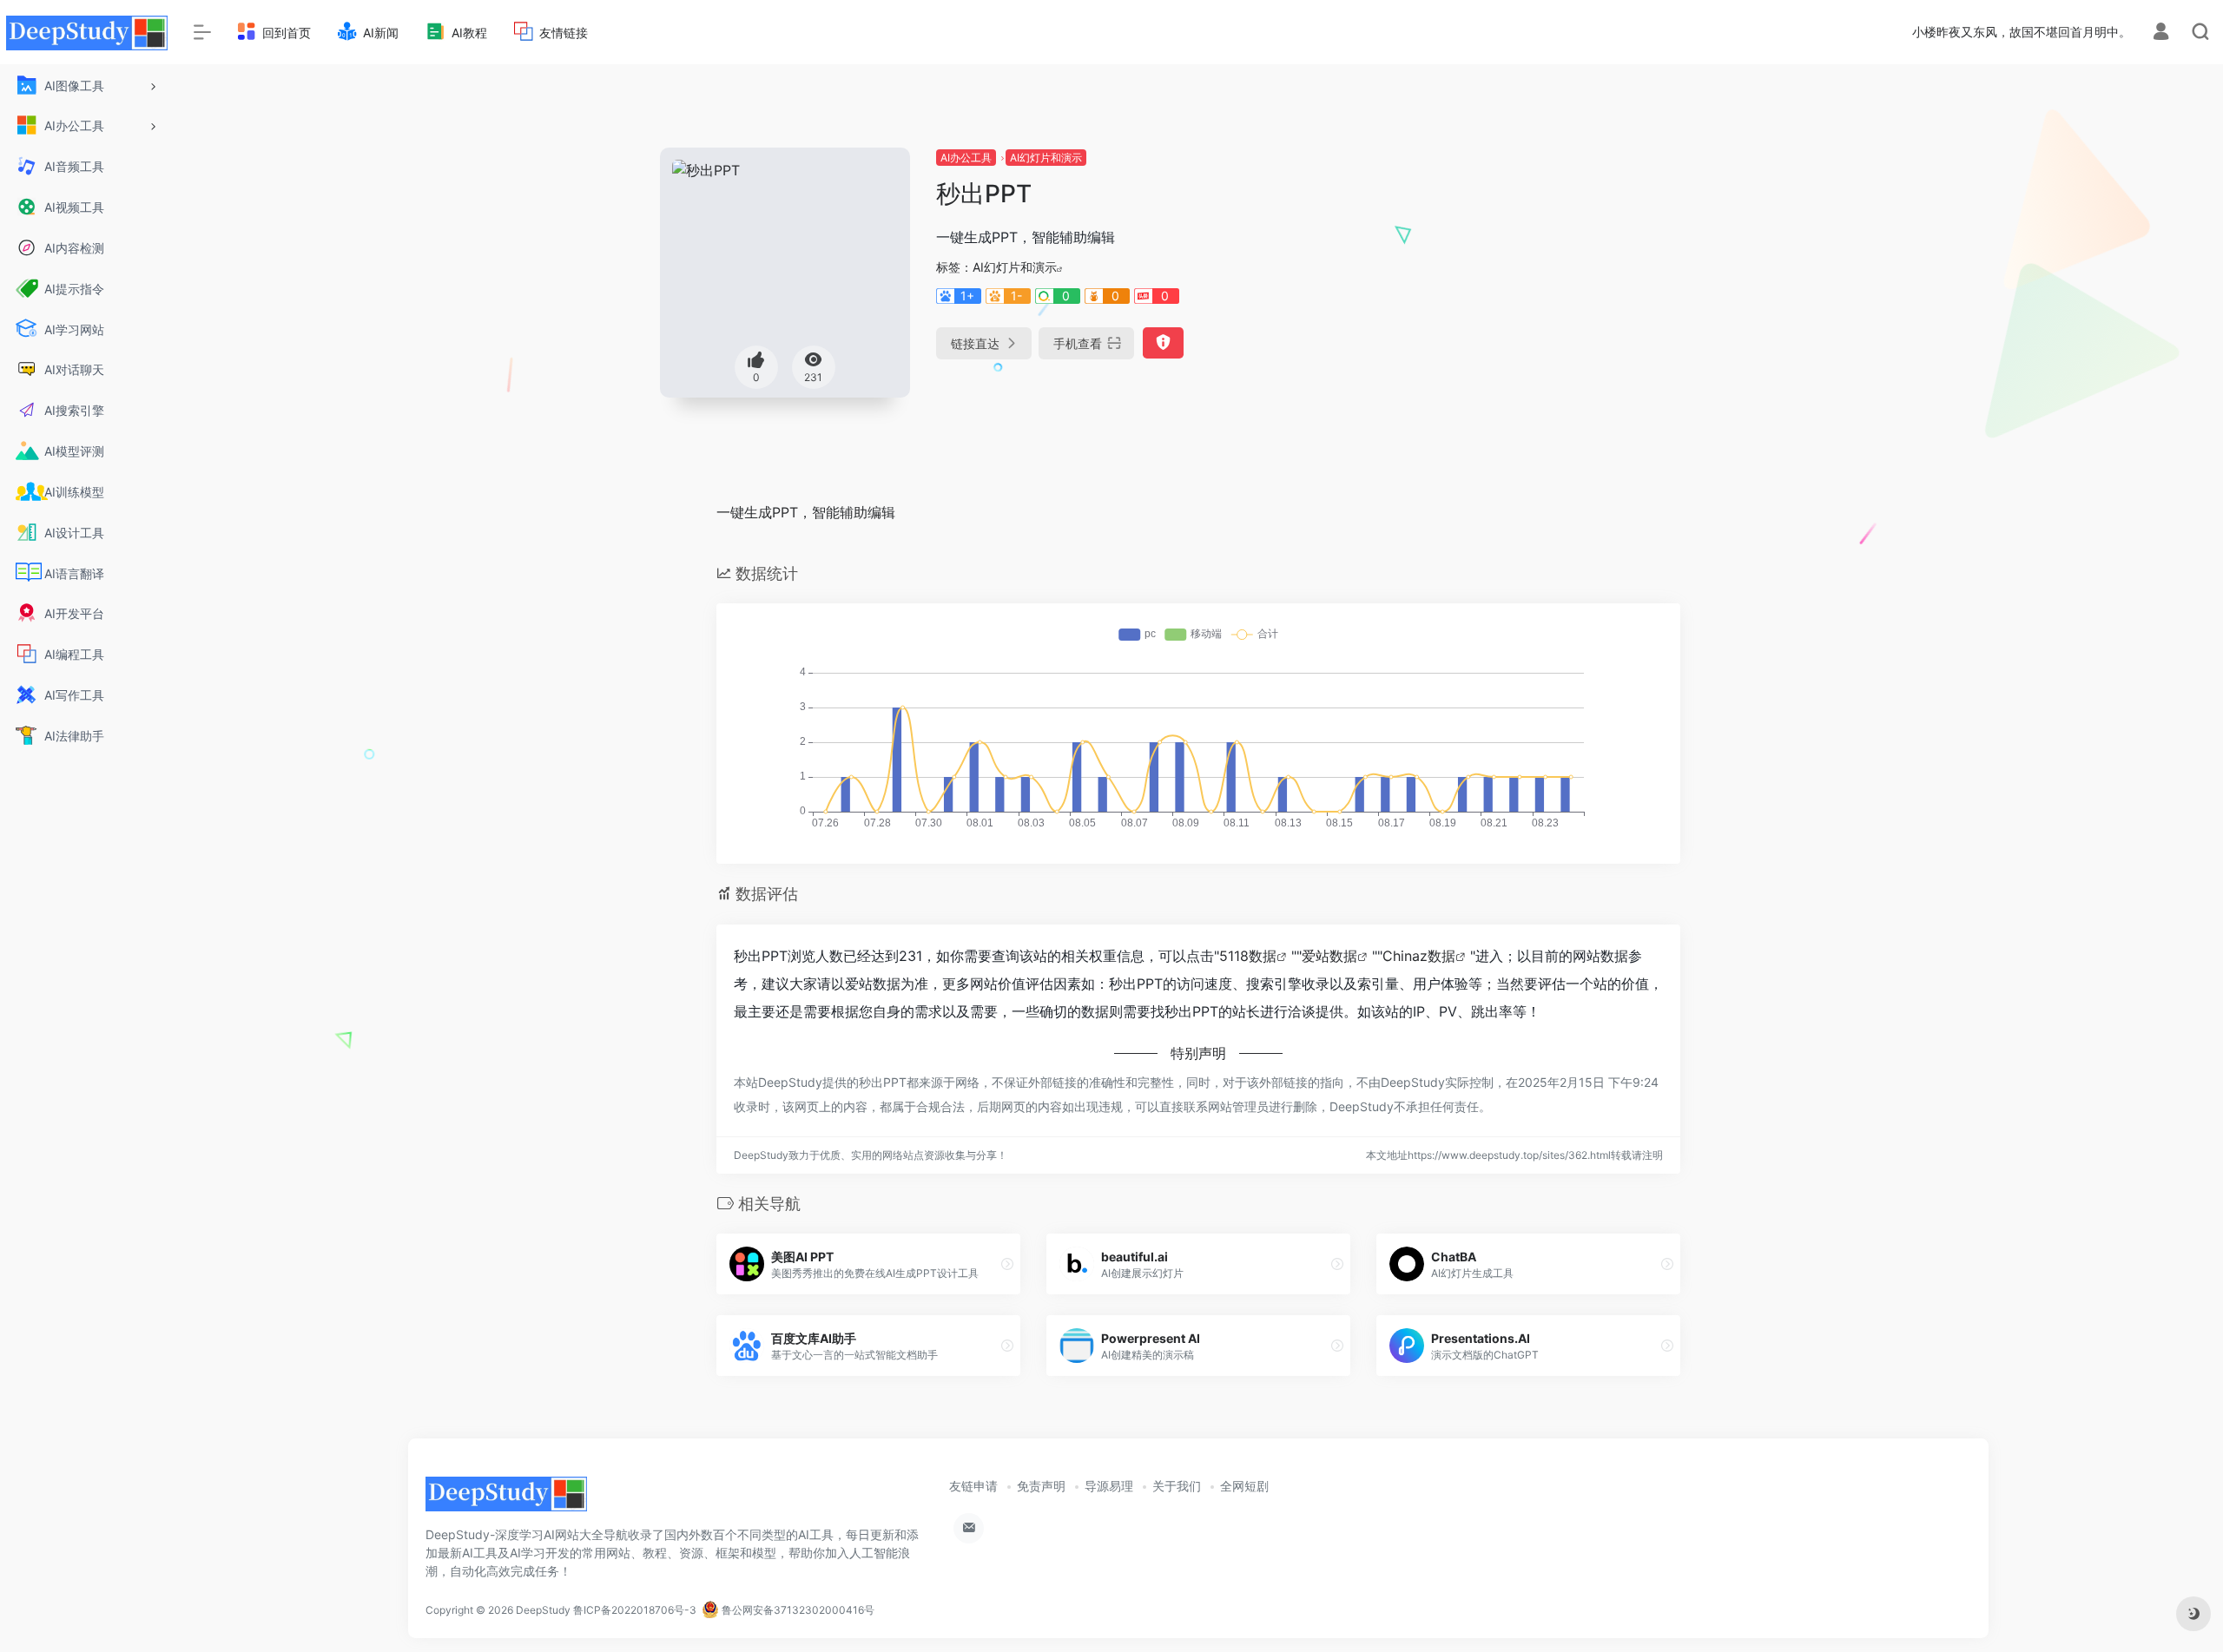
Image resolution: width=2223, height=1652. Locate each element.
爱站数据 (1329, 956)
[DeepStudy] (506, 1500)
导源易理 (1109, 1486)
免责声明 (1041, 1486)
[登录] (2161, 33)
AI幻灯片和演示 (1046, 158)
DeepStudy (543, 1610)
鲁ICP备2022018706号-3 (635, 1610)
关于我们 (1177, 1486)
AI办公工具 (966, 158)
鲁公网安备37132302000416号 (797, 1610)
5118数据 (1248, 956)
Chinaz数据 (1419, 956)
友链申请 (973, 1486)
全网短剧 (1244, 1486)
